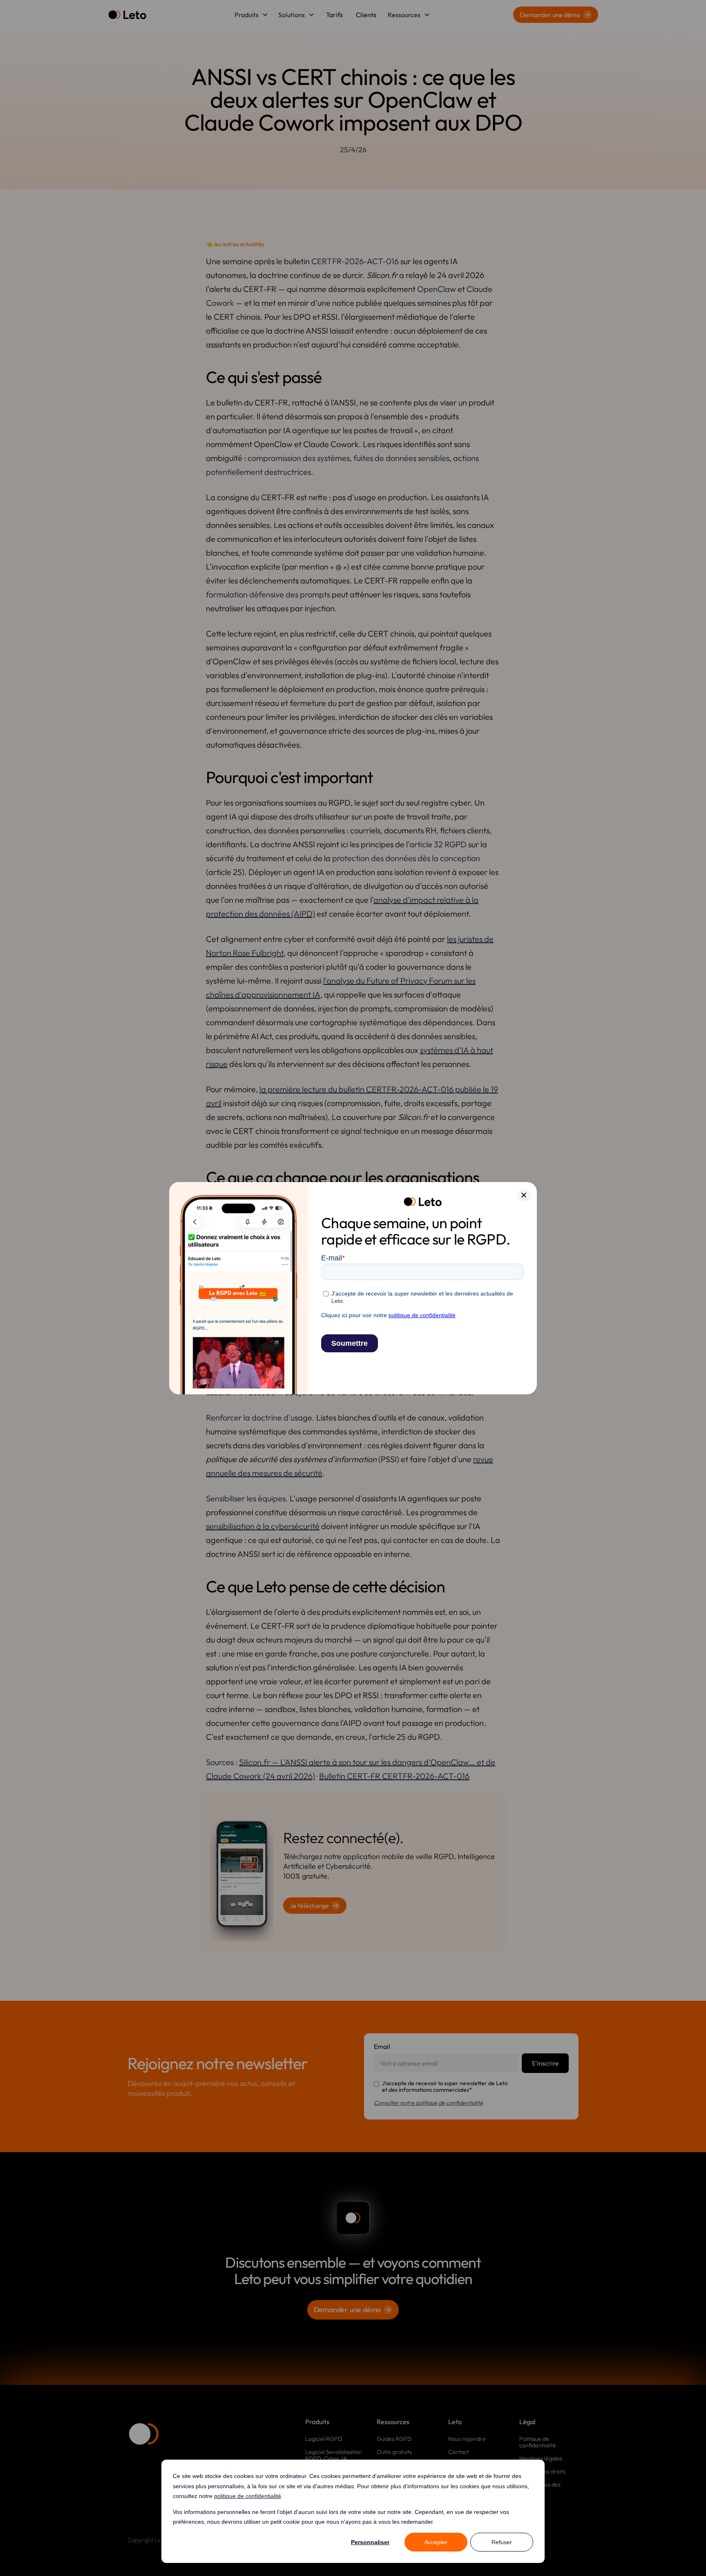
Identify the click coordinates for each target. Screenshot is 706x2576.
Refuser (502, 2542)
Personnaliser (370, 2542)
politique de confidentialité (248, 2496)
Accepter (436, 2542)
